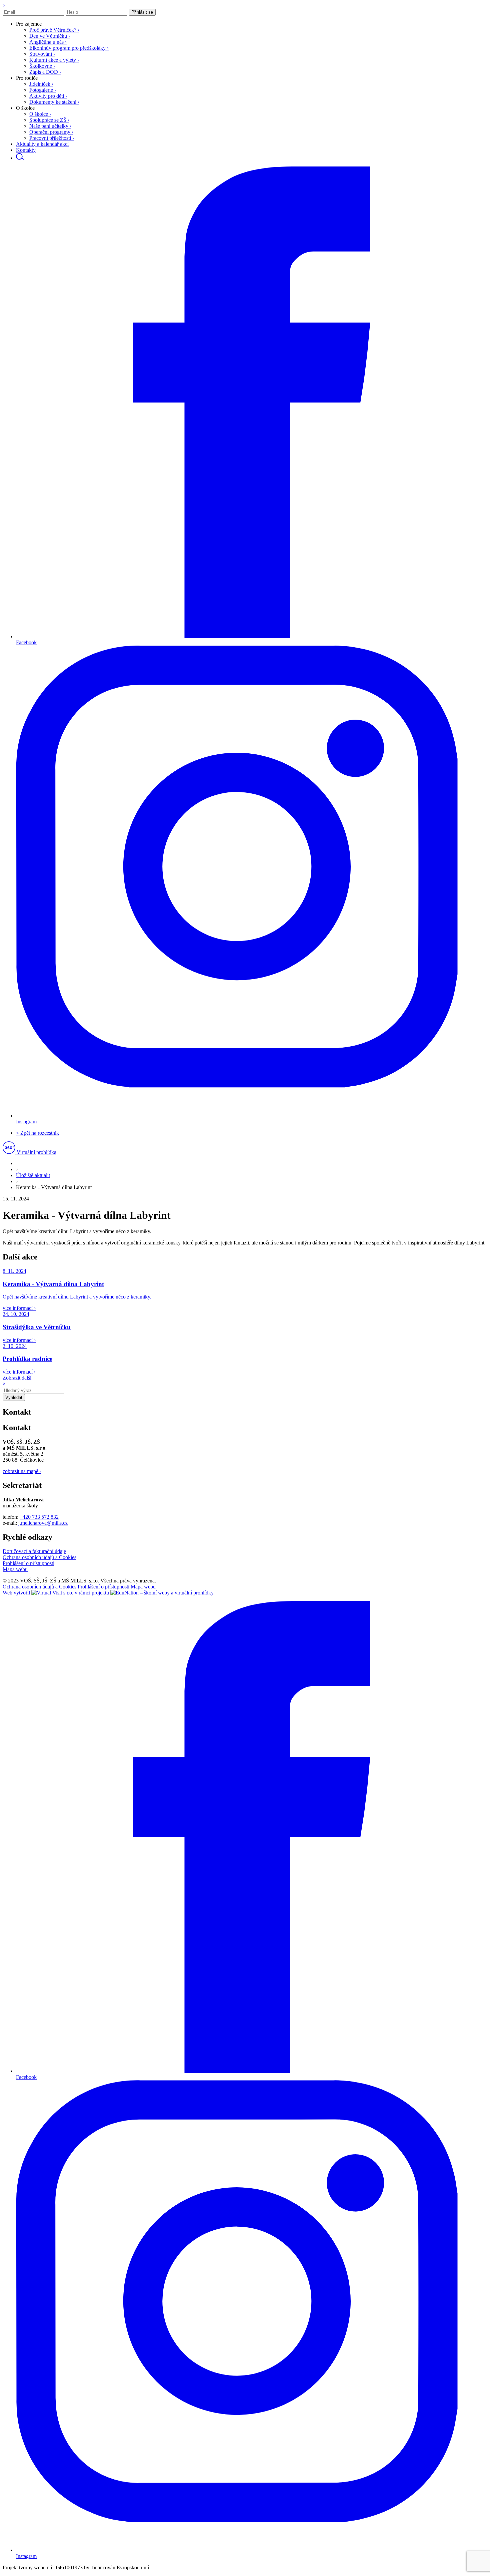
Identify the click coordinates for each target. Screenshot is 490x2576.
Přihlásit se (142, 12)
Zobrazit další (17, 1378)
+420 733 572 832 (39, 1517)
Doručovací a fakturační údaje (34, 1551)
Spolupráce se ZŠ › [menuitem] (49, 120)
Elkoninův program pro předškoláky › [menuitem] (69, 48)
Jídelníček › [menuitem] (41, 84)
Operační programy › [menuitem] (51, 132)
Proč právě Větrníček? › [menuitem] (54, 30)
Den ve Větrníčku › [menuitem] (50, 36)
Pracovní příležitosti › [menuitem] (52, 138)
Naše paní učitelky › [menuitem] (50, 126)
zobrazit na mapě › (22, 1471)
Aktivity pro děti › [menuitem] (48, 96)
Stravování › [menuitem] (42, 54)
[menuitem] (29, 24)
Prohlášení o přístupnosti (28, 1563)
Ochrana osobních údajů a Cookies (39, 1557)
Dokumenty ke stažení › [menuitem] (54, 102)
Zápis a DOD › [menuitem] (45, 72)
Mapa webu (15, 1569)
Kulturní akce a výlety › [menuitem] (54, 60)
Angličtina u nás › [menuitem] (48, 42)
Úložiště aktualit (33, 1175)
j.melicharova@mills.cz (43, 1523)
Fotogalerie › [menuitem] (43, 90)
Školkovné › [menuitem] (42, 66)
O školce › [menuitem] (40, 114)
